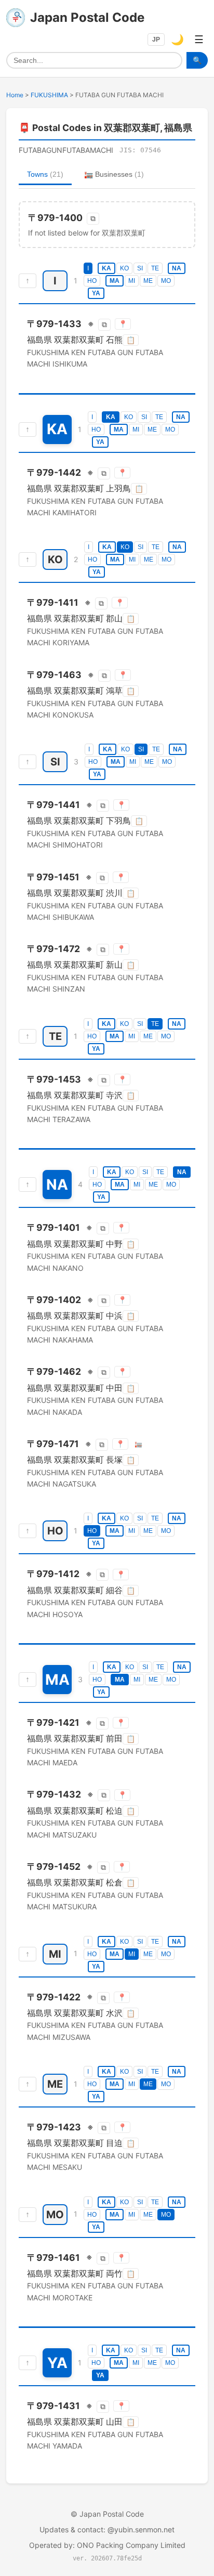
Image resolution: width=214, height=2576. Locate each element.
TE (155, 268)
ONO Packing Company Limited (131, 2545)
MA (115, 281)
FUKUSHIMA (49, 95)
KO (124, 268)
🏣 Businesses (114, 174)
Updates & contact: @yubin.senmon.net (107, 2529)
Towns (45, 174)
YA (96, 293)
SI (140, 268)
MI (132, 281)
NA (177, 268)
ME (148, 281)
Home (15, 95)
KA (106, 268)
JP (156, 40)
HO (92, 281)
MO (166, 281)
